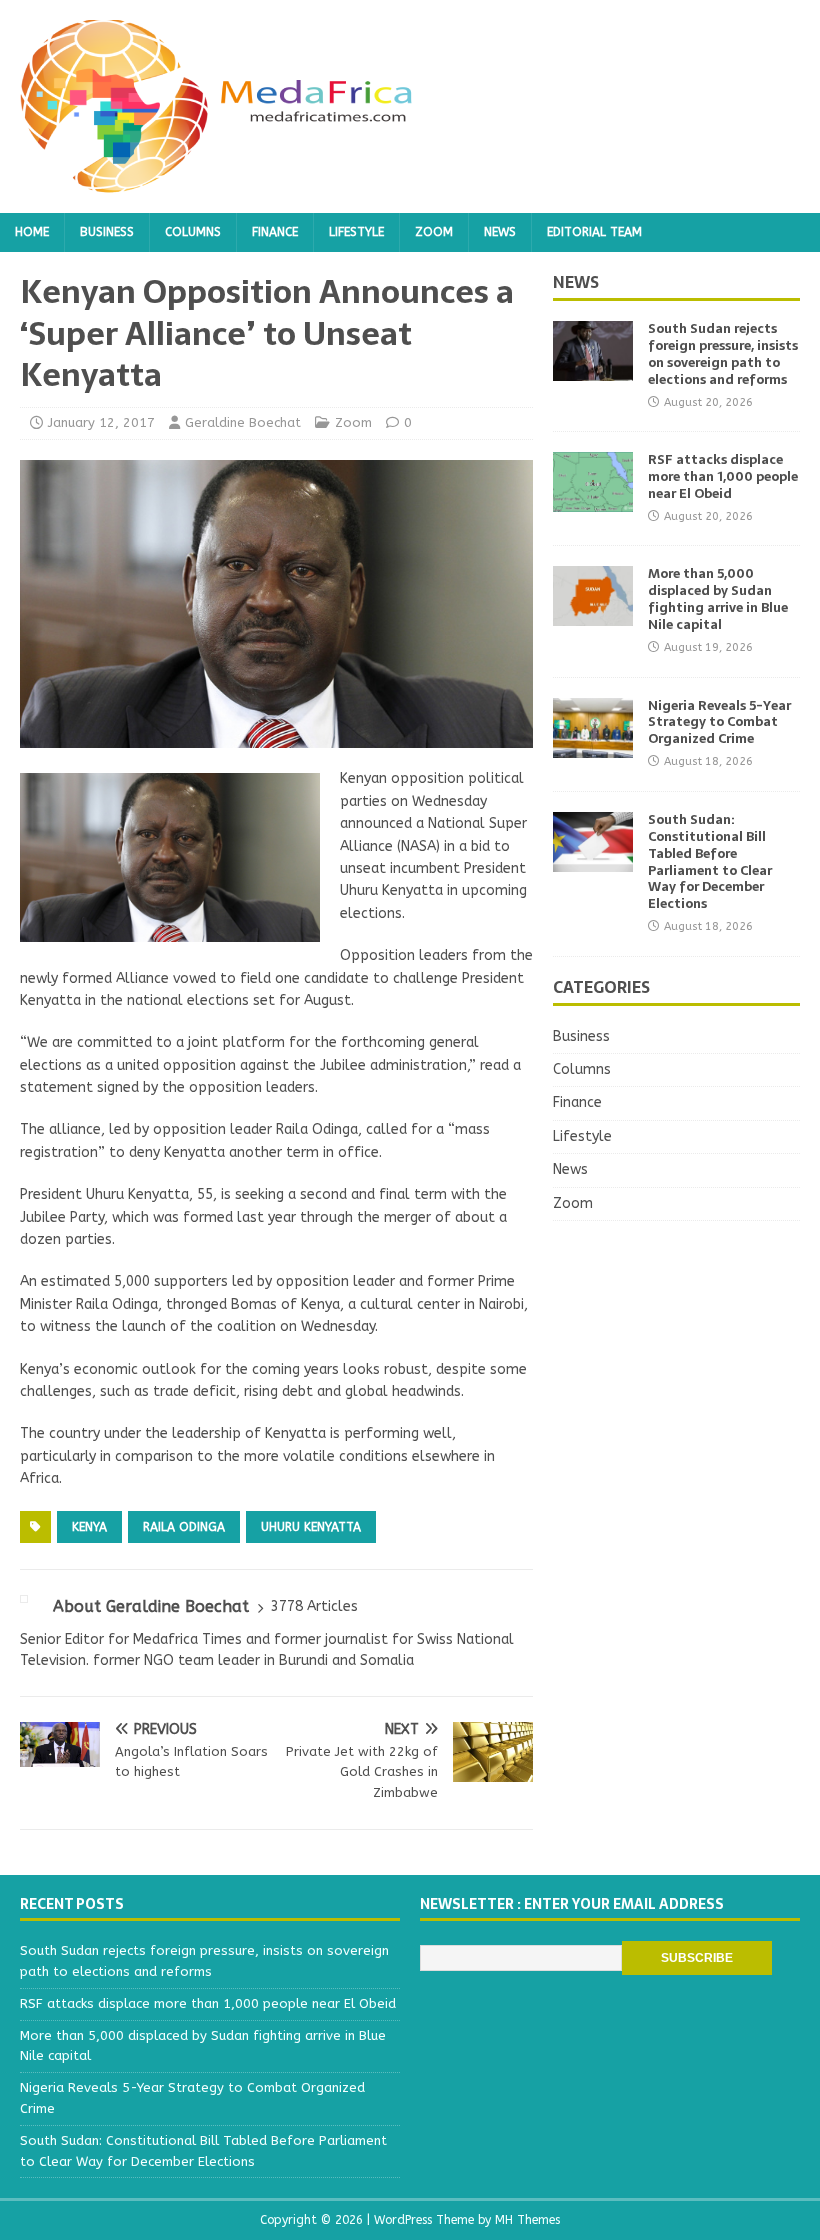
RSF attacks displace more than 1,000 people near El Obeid (723, 476)
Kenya (89, 1527)
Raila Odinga (184, 1527)
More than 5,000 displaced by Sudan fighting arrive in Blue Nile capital (718, 599)
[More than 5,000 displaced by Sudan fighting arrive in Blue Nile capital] (593, 614)
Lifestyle (356, 232)
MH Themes (527, 2220)
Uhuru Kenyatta (311, 1527)
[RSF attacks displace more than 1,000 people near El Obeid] (593, 500)
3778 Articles (314, 1606)
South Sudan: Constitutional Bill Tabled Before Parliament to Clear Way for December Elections (710, 861)
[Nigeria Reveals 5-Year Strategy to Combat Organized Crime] (593, 745)
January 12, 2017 (101, 422)
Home (32, 232)
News (500, 232)
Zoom (434, 232)
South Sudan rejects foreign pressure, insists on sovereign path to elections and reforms (723, 354)
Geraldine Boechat (243, 422)
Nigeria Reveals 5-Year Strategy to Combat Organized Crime (719, 722)
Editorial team (594, 232)
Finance (275, 232)
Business (107, 232)
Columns (193, 232)
